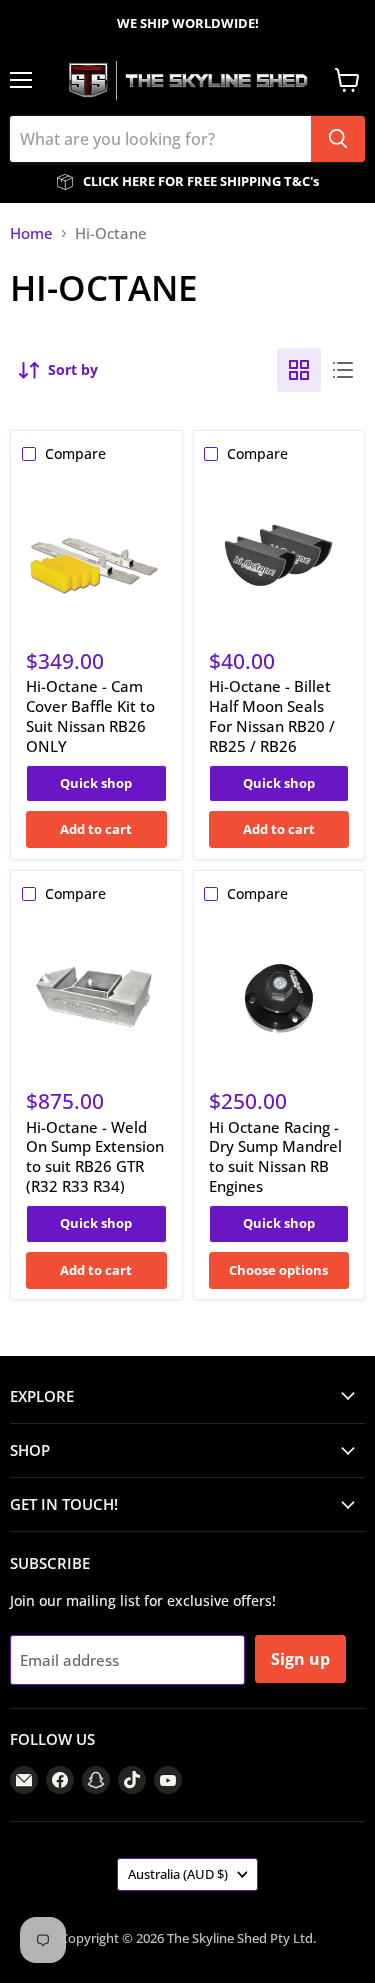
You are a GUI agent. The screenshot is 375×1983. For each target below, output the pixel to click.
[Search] (338, 139)
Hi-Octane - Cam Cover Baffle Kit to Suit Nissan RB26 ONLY (90, 715)
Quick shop (96, 783)
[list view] (343, 370)
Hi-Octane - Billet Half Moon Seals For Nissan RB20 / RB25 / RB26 (272, 715)
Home (31, 233)
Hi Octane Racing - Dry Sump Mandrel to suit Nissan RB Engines (275, 1156)
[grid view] (299, 370)
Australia (178, 1874)
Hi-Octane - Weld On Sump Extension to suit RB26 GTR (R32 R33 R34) (95, 1156)
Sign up (300, 1659)
